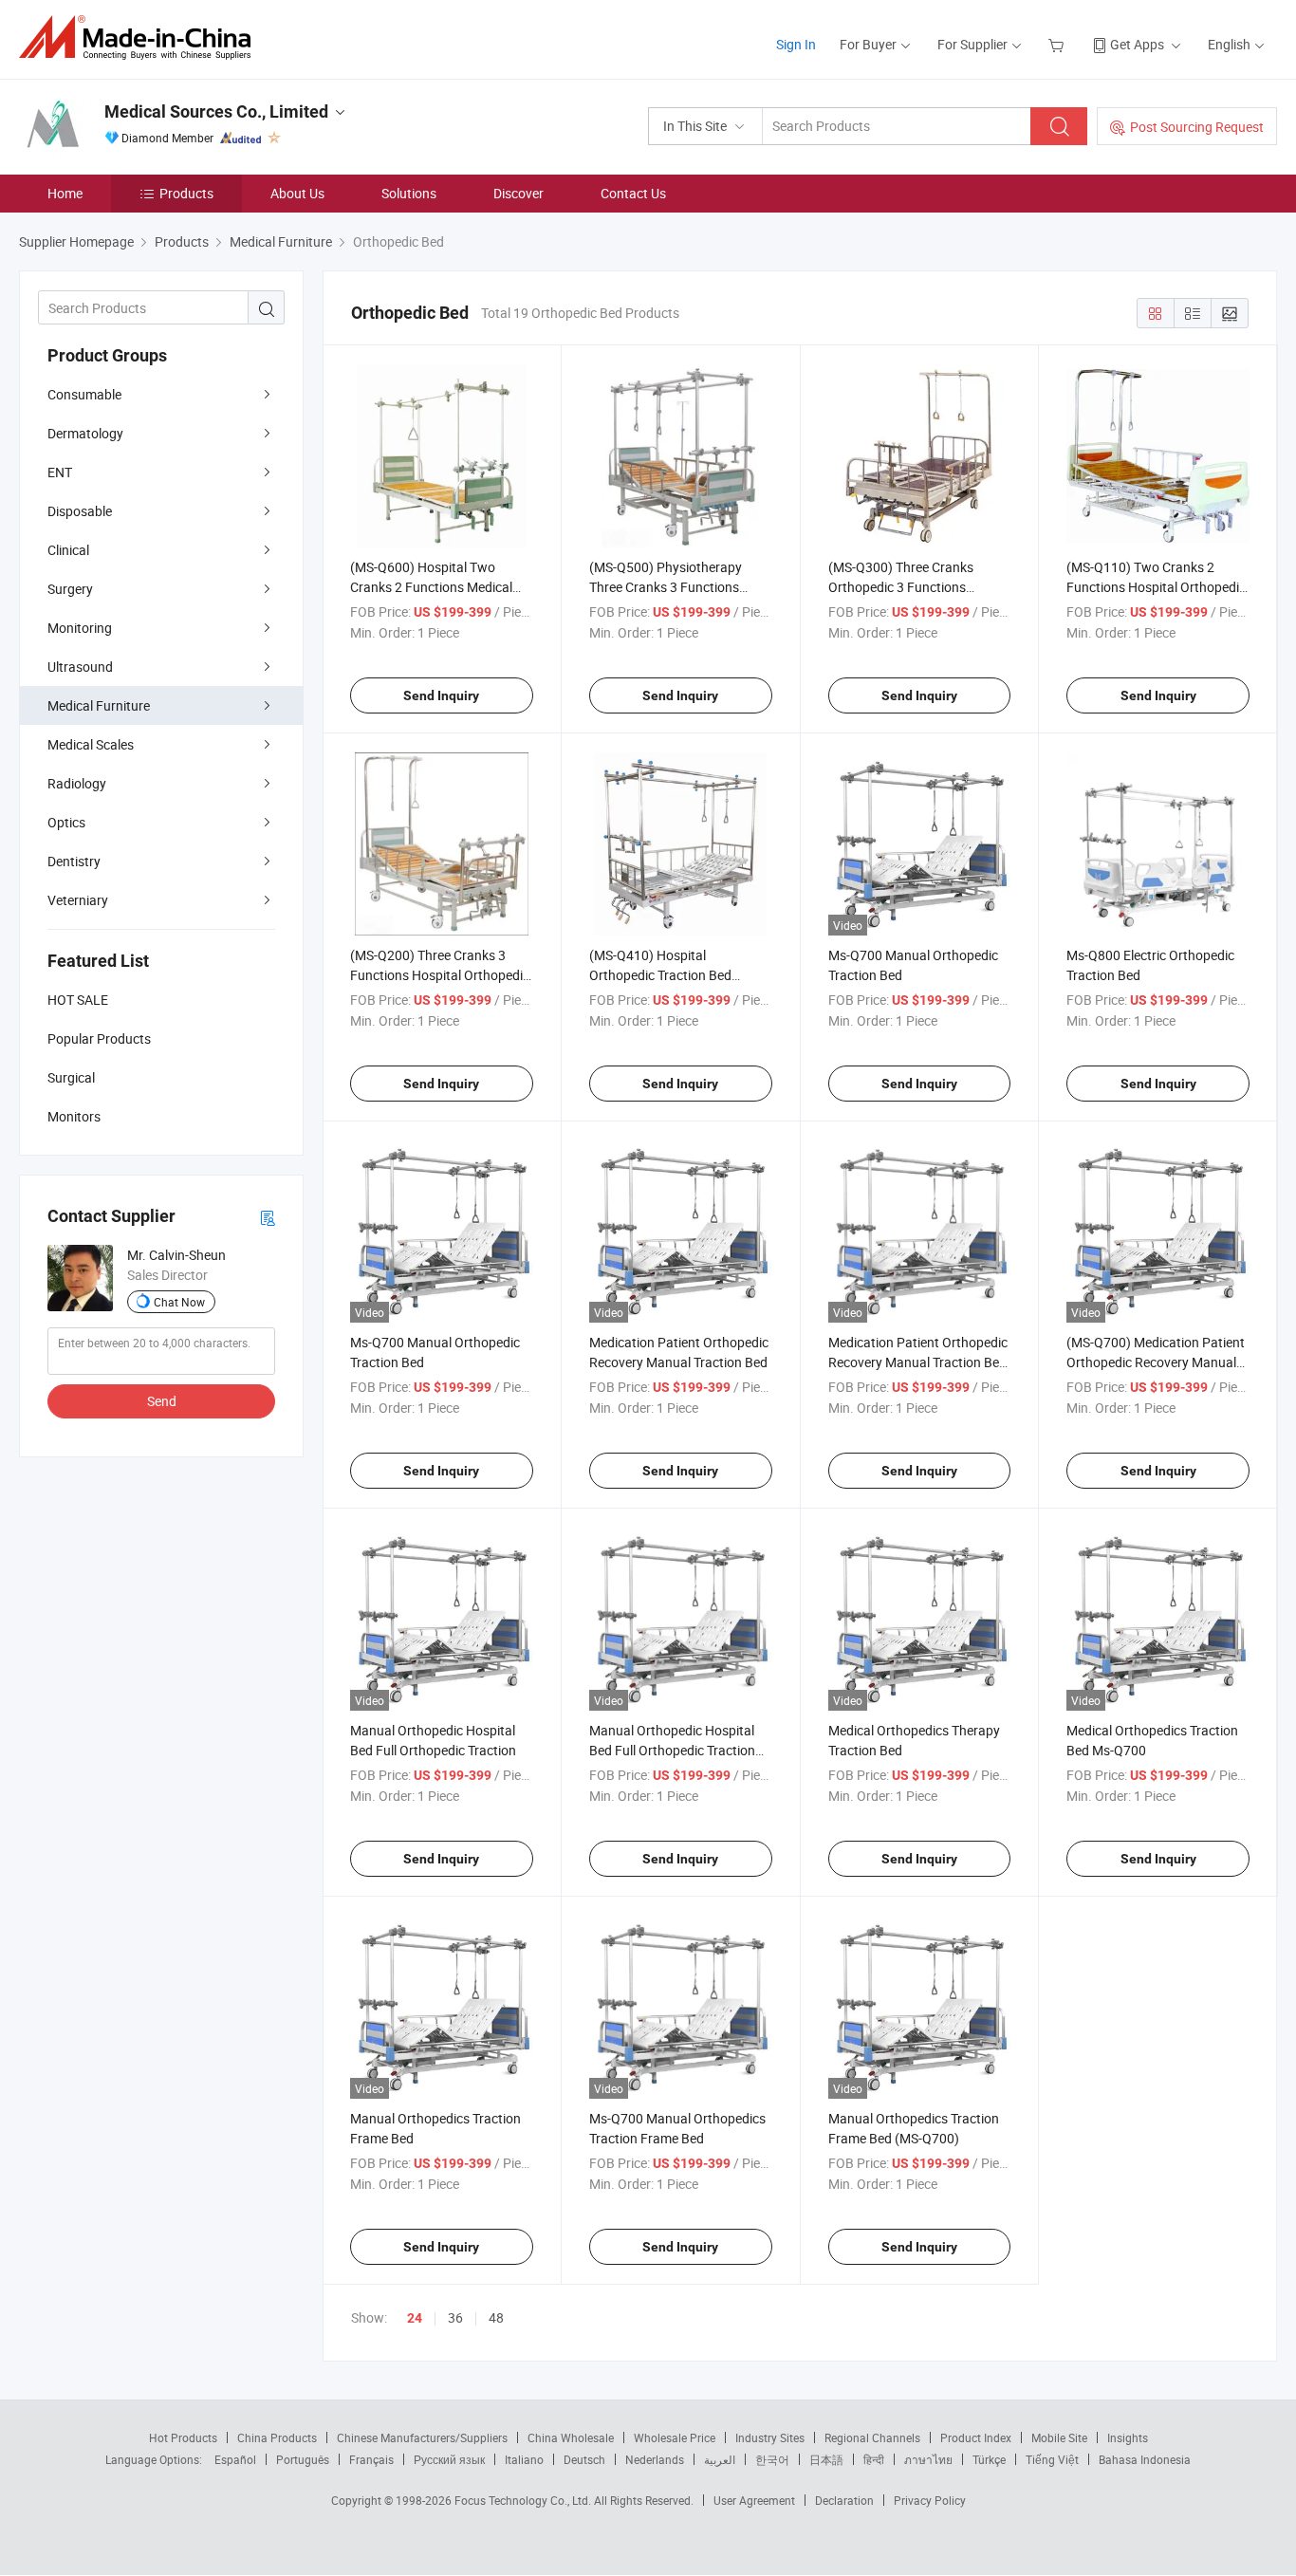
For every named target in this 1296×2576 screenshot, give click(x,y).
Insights (1128, 2437)
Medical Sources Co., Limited (216, 111)
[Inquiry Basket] (1058, 44)
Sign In (796, 44)
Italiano (524, 2459)
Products (186, 193)
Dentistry (74, 861)
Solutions (409, 193)
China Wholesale (571, 2437)
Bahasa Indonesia (1145, 2459)
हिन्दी (874, 2459)
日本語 (826, 2459)
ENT (60, 472)
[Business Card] (268, 1217)
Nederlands (655, 2459)
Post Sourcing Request (1197, 127)
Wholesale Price (675, 2437)
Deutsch (584, 2459)
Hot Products (183, 2437)
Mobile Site (1059, 2437)
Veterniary (78, 900)
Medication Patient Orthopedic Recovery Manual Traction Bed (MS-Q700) (918, 1362)
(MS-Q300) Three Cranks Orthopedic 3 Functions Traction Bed (901, 587)
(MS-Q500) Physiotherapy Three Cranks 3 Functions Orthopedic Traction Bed (666, 587)
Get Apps (1137, 44)
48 (496, 2317)
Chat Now (179, 1302)
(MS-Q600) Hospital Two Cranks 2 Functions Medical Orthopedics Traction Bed (431, 587)
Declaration (844, 2500)
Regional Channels (872, 2437)
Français (371, 2459)
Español (235, 2459)
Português (303, 2459)
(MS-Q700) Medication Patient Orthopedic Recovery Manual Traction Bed (1156, 1362)
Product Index (976, 2437)
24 (415, 2318)
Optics (66, 822)
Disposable (80, 511)
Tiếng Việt (1052, 2459)
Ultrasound (80, 667)
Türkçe (989, 2459)
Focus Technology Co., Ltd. (524, 2500)
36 (455, 2317)
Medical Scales (91, 744)
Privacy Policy (930, 2500)
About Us (297, 193)
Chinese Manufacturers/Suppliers (422, 2437)
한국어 (772, 2459)
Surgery (70, 589)
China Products (277, 2437)
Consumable (84, 394)
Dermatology (85, 433)
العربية (720, 2459)
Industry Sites (770, 2437)
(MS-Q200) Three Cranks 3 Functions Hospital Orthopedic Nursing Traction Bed (440, 975)
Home (65, 193)
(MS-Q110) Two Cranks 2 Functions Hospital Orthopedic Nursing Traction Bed (1156, 587)
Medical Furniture (99, 705)
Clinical (68, 550)
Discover (518, 193)
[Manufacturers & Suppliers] (141, 37)
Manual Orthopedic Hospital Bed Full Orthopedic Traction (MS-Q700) (672, 1750)
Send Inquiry (441, 695)
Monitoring (80, 628)
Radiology (77, 783)
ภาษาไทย (928, 2459)
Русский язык (449, 2459)
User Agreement (754, 2500)
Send (162, 1401)
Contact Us (633, 193)
